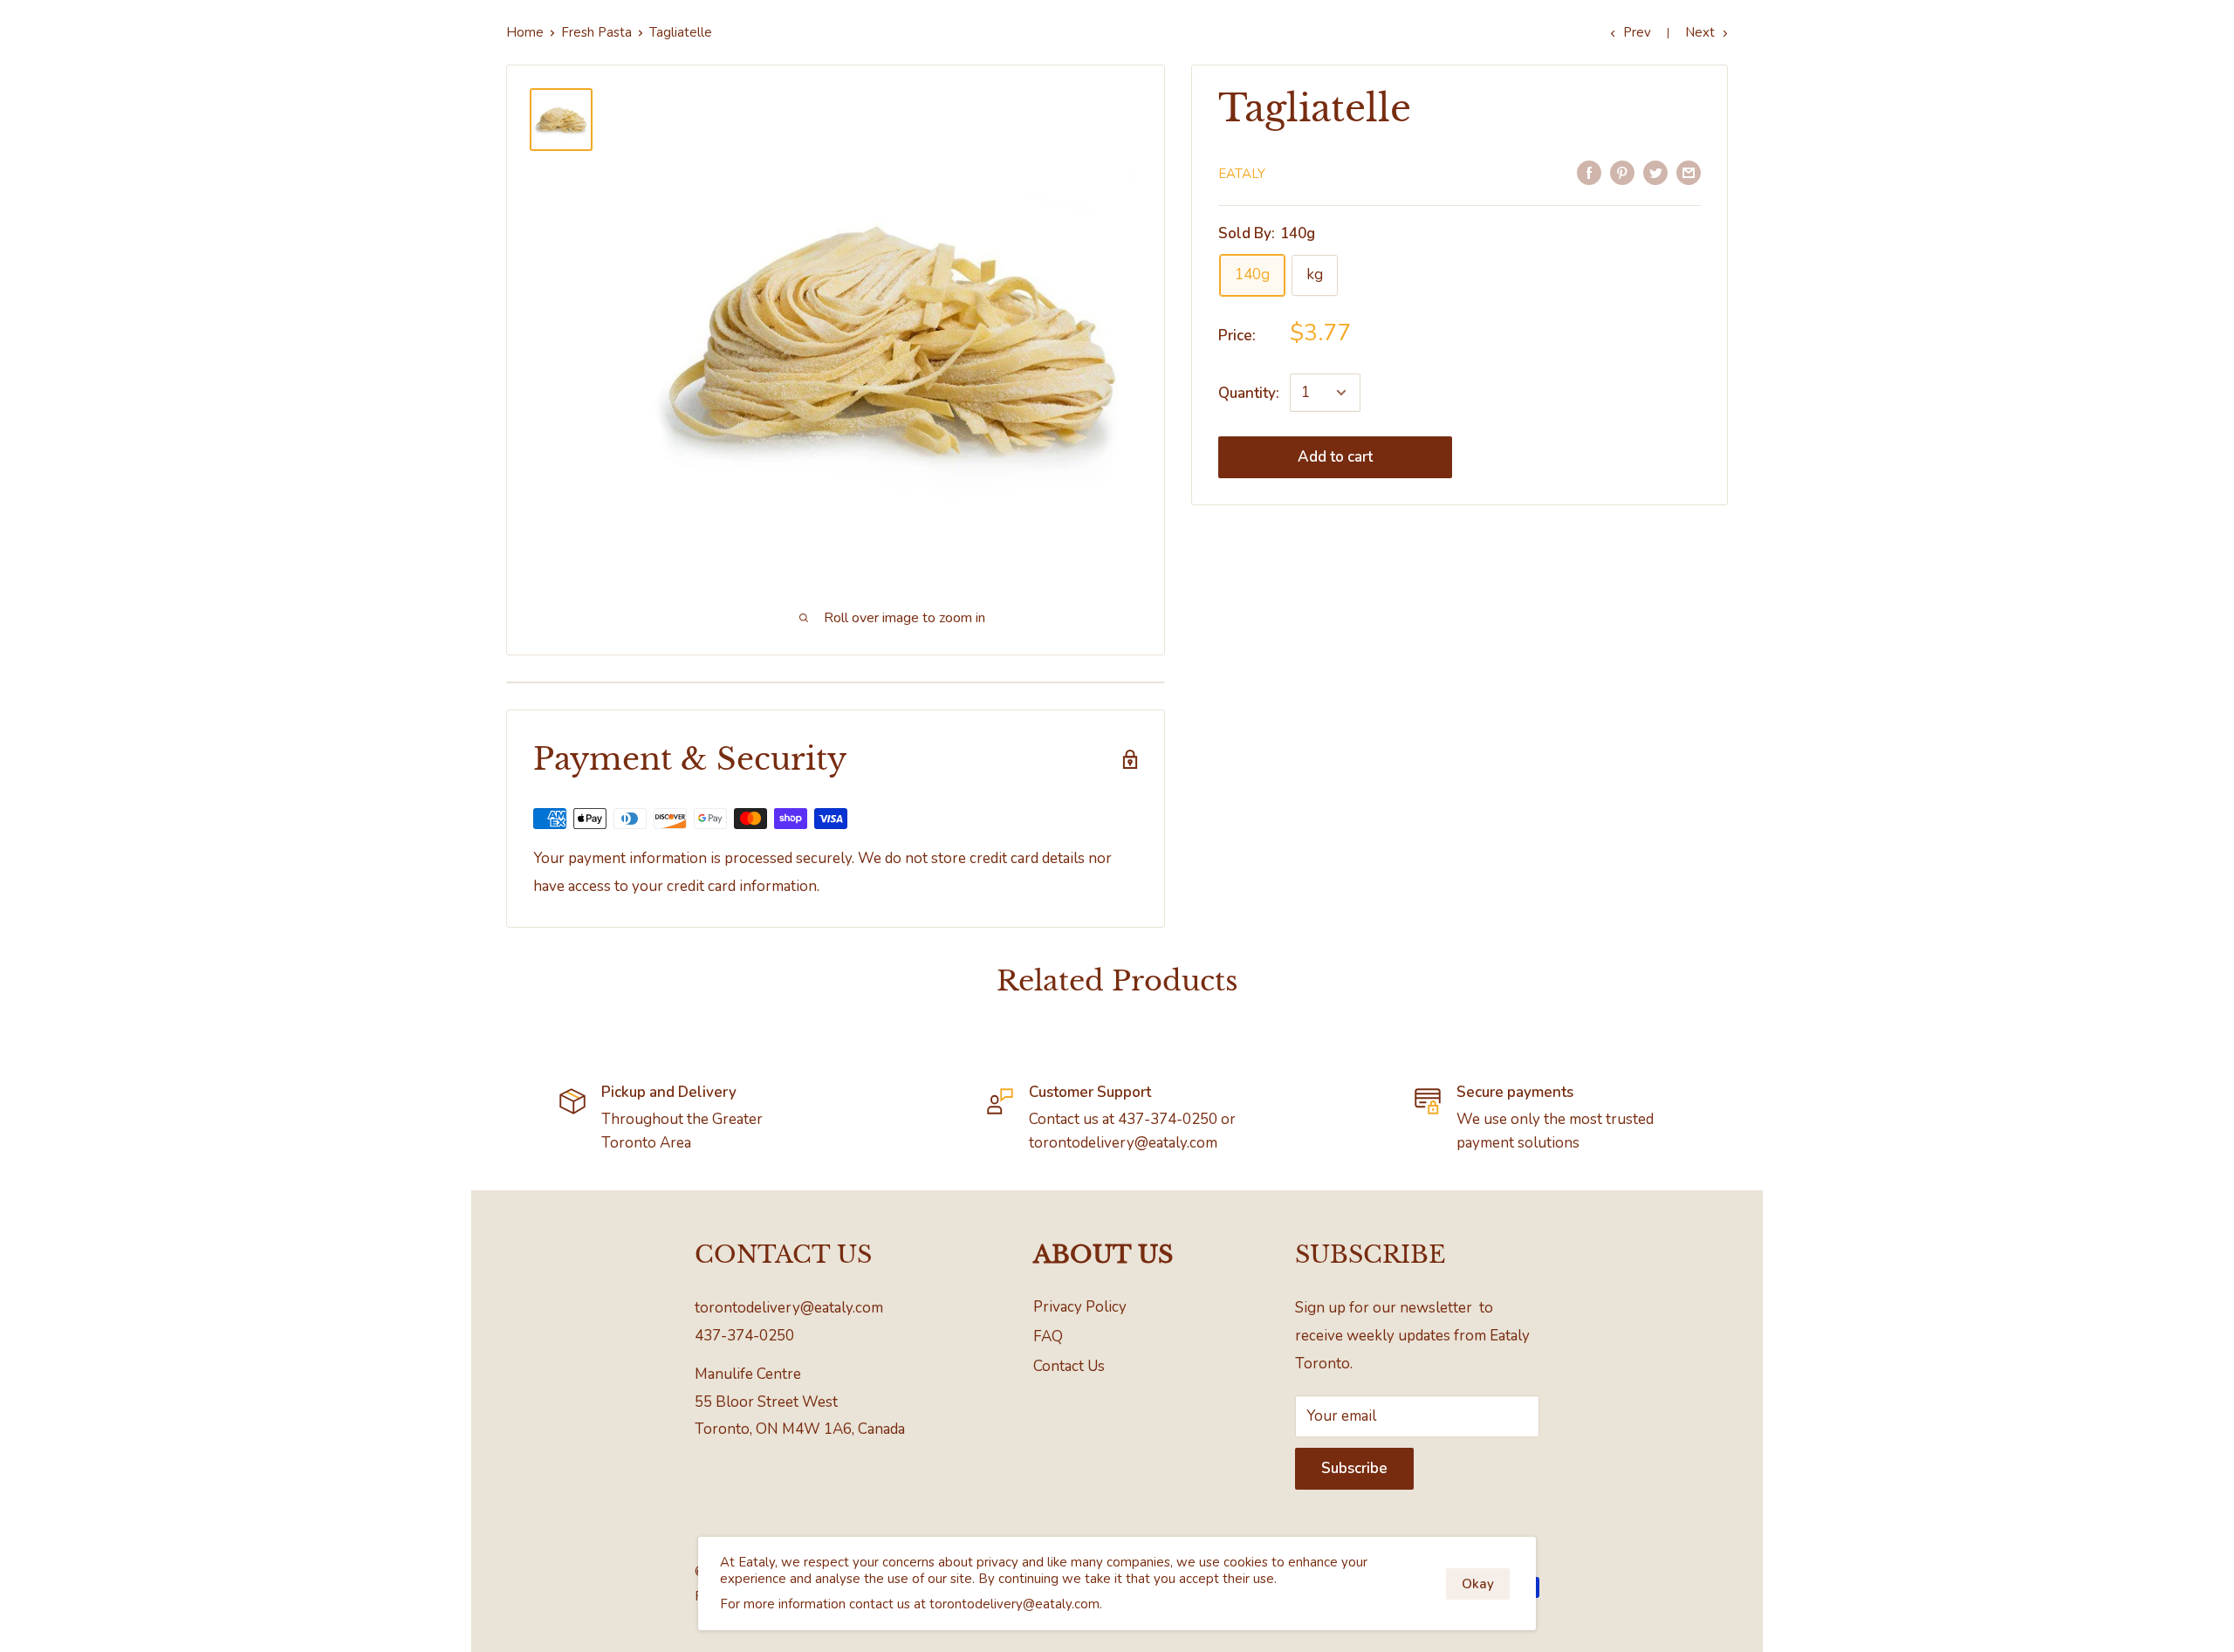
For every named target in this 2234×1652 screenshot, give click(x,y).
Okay (1478, 1584)
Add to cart (1335, 457)
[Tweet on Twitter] (1655, 172)
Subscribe (1354, 1468)
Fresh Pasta (596, 32)
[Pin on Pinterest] (1622, 172)
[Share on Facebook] (1589, 172)
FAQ (1048, 1337)
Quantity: (1249, 393)
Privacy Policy (1080, 1307)
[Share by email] (1689, 172)
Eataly (1242, 174)
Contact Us (1069, 1366)
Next (1700, 32)
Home (525, 32)
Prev (1637, 32)
